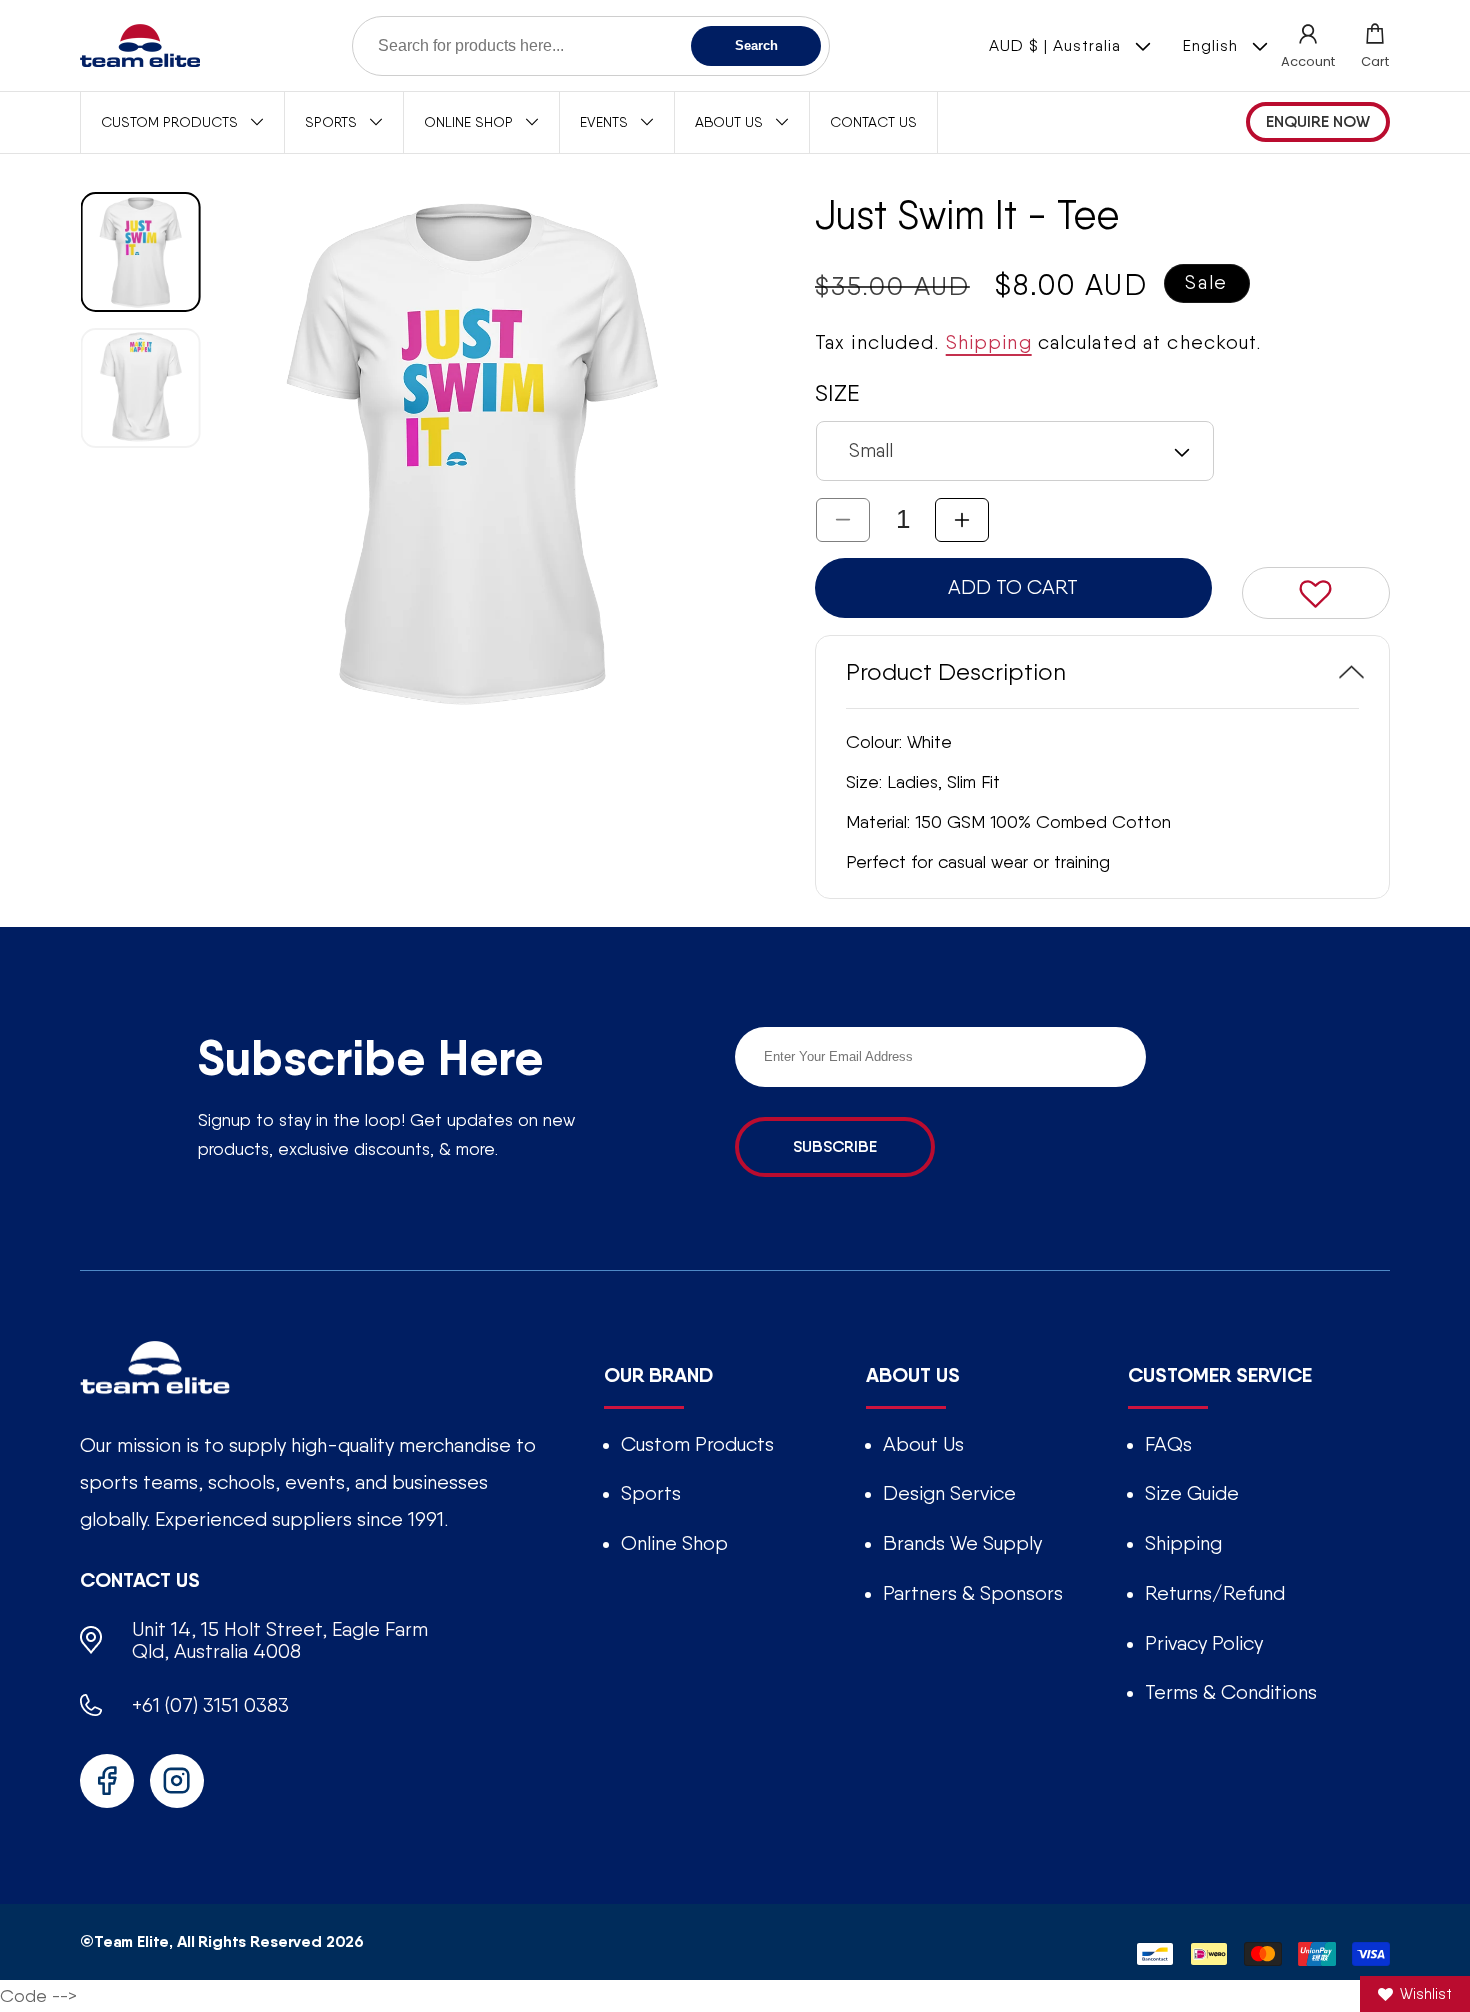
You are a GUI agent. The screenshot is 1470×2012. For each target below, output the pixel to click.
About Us (923, 1444)
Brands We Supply (962, 1543)
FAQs (1168, 1444)
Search (756, 45)
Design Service (949, 1493)
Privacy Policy (1204, 1643)
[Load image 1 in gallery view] (141, 252)
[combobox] (591, 46)
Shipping (989, 342)
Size (837, 392)
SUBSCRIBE (835, 1146)
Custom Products (697, 1444)
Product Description (956, 671)
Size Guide (1192, 1493)
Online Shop (674, 1543)
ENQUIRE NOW (1318, 121)
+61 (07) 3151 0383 (210, 1705)
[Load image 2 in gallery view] (141, 388)
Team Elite (131, 1941)
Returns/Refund (1215, 1593)
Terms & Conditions (1231, 1692)
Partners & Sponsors (973, 1593)
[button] (1375, 45)
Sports (651, 1493)
